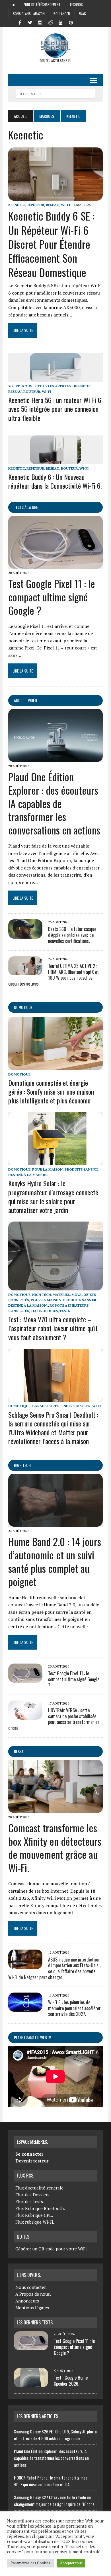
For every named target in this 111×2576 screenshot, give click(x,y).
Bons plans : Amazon (29, 14)
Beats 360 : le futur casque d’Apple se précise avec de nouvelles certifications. (72, 935)
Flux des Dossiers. (33, 2195)
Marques (47, 116)
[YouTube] (61, 22)
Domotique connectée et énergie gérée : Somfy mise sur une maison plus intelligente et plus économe (51, 1091)
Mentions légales (32, 2308)
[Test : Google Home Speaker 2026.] (31, 2384)
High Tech (42, 1295)
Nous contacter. (31, 2287)
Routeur (32, 391)
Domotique (23, 1007)
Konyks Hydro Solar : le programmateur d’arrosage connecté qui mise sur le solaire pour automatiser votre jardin (53, 1196)
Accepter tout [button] (71, 2563)
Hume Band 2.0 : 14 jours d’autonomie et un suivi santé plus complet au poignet (55, 1561)
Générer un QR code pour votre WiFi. (52, 2249)
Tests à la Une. (26, 507)
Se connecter (29, 2154)
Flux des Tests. (30, 2201)
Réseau (20, 1751)
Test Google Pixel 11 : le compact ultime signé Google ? (52, 597)
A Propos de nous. (33, 2294)
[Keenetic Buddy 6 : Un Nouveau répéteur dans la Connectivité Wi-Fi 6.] (55, 460)
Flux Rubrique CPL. (34, 2215)
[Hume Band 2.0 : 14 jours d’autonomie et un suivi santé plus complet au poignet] (55, 1523)
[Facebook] (20, 22)
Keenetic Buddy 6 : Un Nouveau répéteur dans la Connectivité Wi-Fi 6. (55, 481)
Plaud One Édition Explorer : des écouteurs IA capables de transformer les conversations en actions (54, 803)
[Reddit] (50, 22)
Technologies (44, 1311)
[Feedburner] (81, 22)
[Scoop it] (91, 22)
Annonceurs (27, 2301)
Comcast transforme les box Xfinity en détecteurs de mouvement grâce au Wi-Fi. (55, 1848)
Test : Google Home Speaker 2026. (71, 2381)
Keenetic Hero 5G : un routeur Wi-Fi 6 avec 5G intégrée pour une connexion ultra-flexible (55, 409)
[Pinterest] (71, 22)
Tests (65, 1311)
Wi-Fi (65, 205)
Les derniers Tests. (35, 2322)
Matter (83, 1406)
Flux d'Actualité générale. (40, 2188)
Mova (77, 1295)
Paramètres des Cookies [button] (30, 2563)
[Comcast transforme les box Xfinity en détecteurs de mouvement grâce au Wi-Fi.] (55, 1809)
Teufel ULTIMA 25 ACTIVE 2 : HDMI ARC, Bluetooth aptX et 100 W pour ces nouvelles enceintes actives (54, 975)
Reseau (53, 205)
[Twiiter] (30, 22)
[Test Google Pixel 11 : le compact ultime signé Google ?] (55, 565)
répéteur (35, 205)
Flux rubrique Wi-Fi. (35, 2222)
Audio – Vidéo (25, 700)
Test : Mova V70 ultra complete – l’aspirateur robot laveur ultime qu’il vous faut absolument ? (53, 1328)
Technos (76, 4)
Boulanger (62, 14)
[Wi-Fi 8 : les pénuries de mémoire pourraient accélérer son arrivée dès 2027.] (25, 2008)
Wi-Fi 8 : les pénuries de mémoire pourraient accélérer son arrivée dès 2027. (74, 2008)
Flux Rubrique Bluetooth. (40, 2208)
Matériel (61, 1295)
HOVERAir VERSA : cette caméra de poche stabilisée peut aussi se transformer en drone (54, 1719)
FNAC (82, 14)
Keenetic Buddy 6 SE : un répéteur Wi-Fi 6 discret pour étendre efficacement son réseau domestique (51, 244)
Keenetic (17, 205)
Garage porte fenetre (53, 1406)
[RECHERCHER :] (55, 93)
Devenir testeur (32, 2161)
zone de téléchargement (42, 4)
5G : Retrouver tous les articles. (40, 386)
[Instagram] (40, 22)
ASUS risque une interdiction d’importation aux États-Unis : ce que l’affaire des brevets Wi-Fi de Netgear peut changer (54, 1968)
